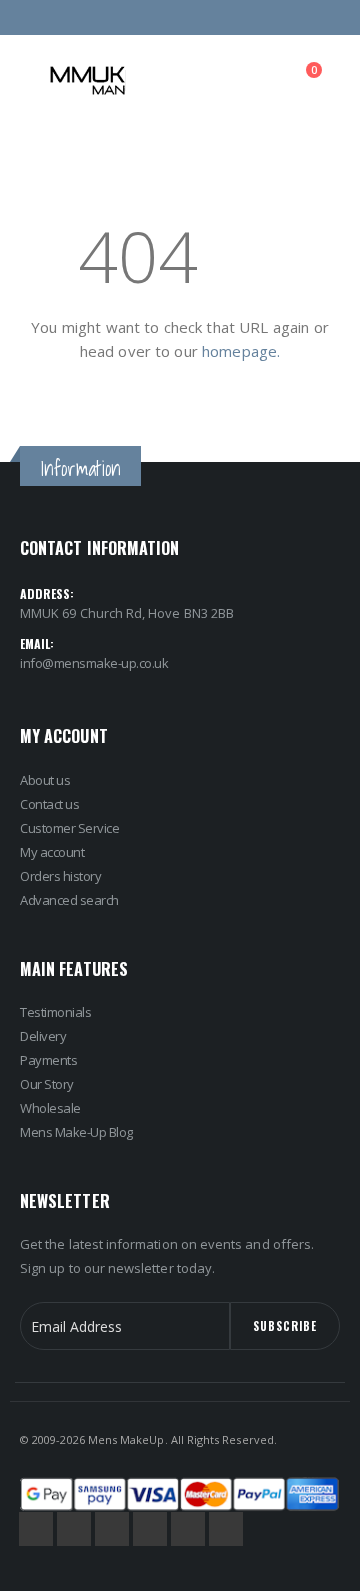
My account (52, 852)
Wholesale (50, 1108)
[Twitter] (74, 1529)
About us (45, 780)
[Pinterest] (150, 1529)
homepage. (241, 351)
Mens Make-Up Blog (76, 1132)
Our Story (47, 1084)
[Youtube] (188, 1529)
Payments (48, 1060)
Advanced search (69, 900)
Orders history (60, 876)
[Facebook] (36, 1529)
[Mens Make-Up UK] (87, 80)
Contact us (49, 804)
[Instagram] (112, 1529)
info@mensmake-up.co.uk (94, 663)
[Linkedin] (226, 1529)
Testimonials (55, 1012)
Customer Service (69, 828)
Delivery (43, 1036)
